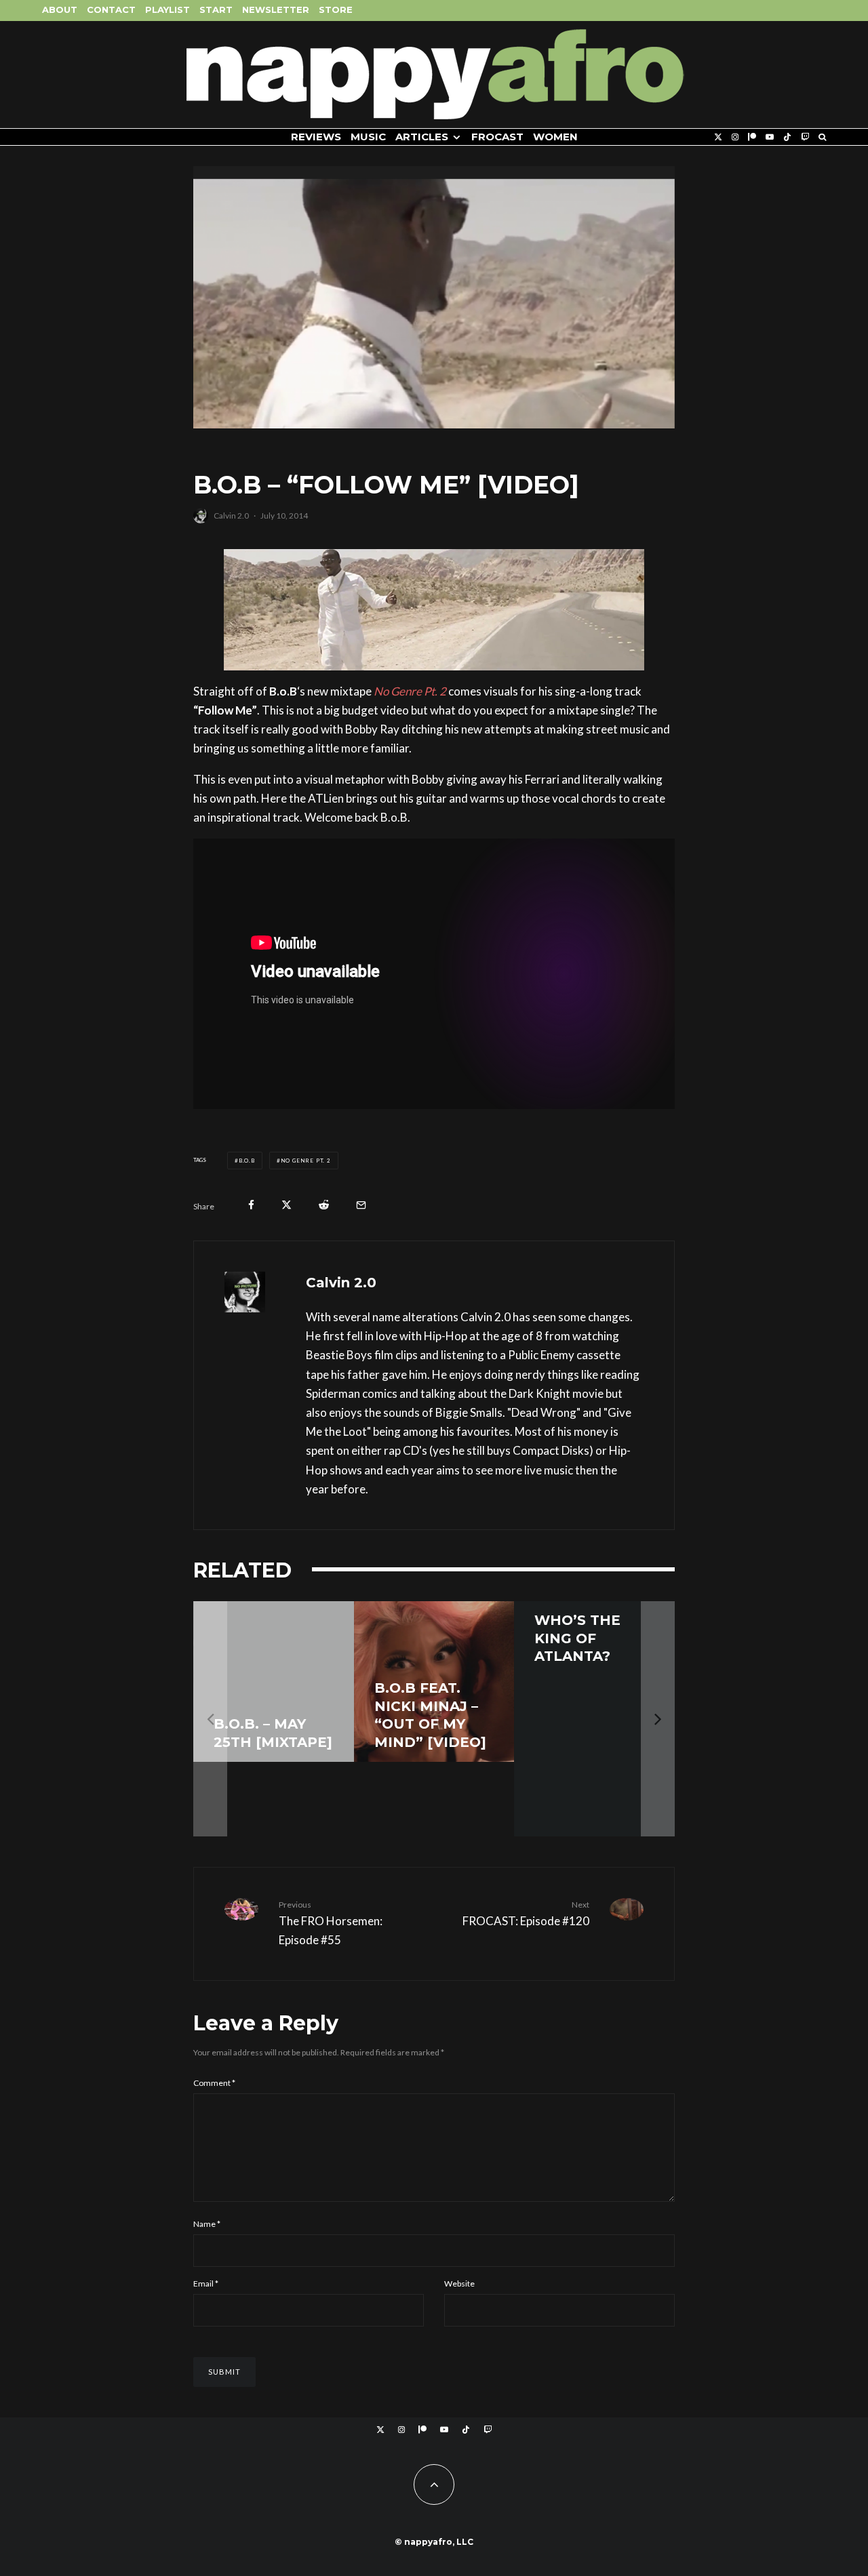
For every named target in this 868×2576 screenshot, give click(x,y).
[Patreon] (752, 137)
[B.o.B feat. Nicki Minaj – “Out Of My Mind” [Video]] (434, 1682)
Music (368, 137)
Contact (111, 9)
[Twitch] (805, 137)
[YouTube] (770, 137)
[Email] (361, 1205)
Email (206, 2283)
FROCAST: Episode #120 (526, 1914)
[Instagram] (735, 137)
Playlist (167, 9)
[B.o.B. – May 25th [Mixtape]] (274, 1682)
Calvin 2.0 (231, 516)
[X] (718, 137)
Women (555, 137)
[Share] (251, 1205)
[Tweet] (287, 1205)
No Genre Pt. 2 (306, 1161)
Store (336, 9)
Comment (214, 2083)
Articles (422, 137)
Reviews (316, 137)
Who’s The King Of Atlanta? (577, 1638)
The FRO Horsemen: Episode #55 (331, 1923)
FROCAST (497, 137)
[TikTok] (787, 137)
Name (207, 2224)
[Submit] (324, 1205)
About (60, 9)
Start (216, 9)
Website (459, 2283)
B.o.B (247, 1161)
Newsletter (276, 9)
